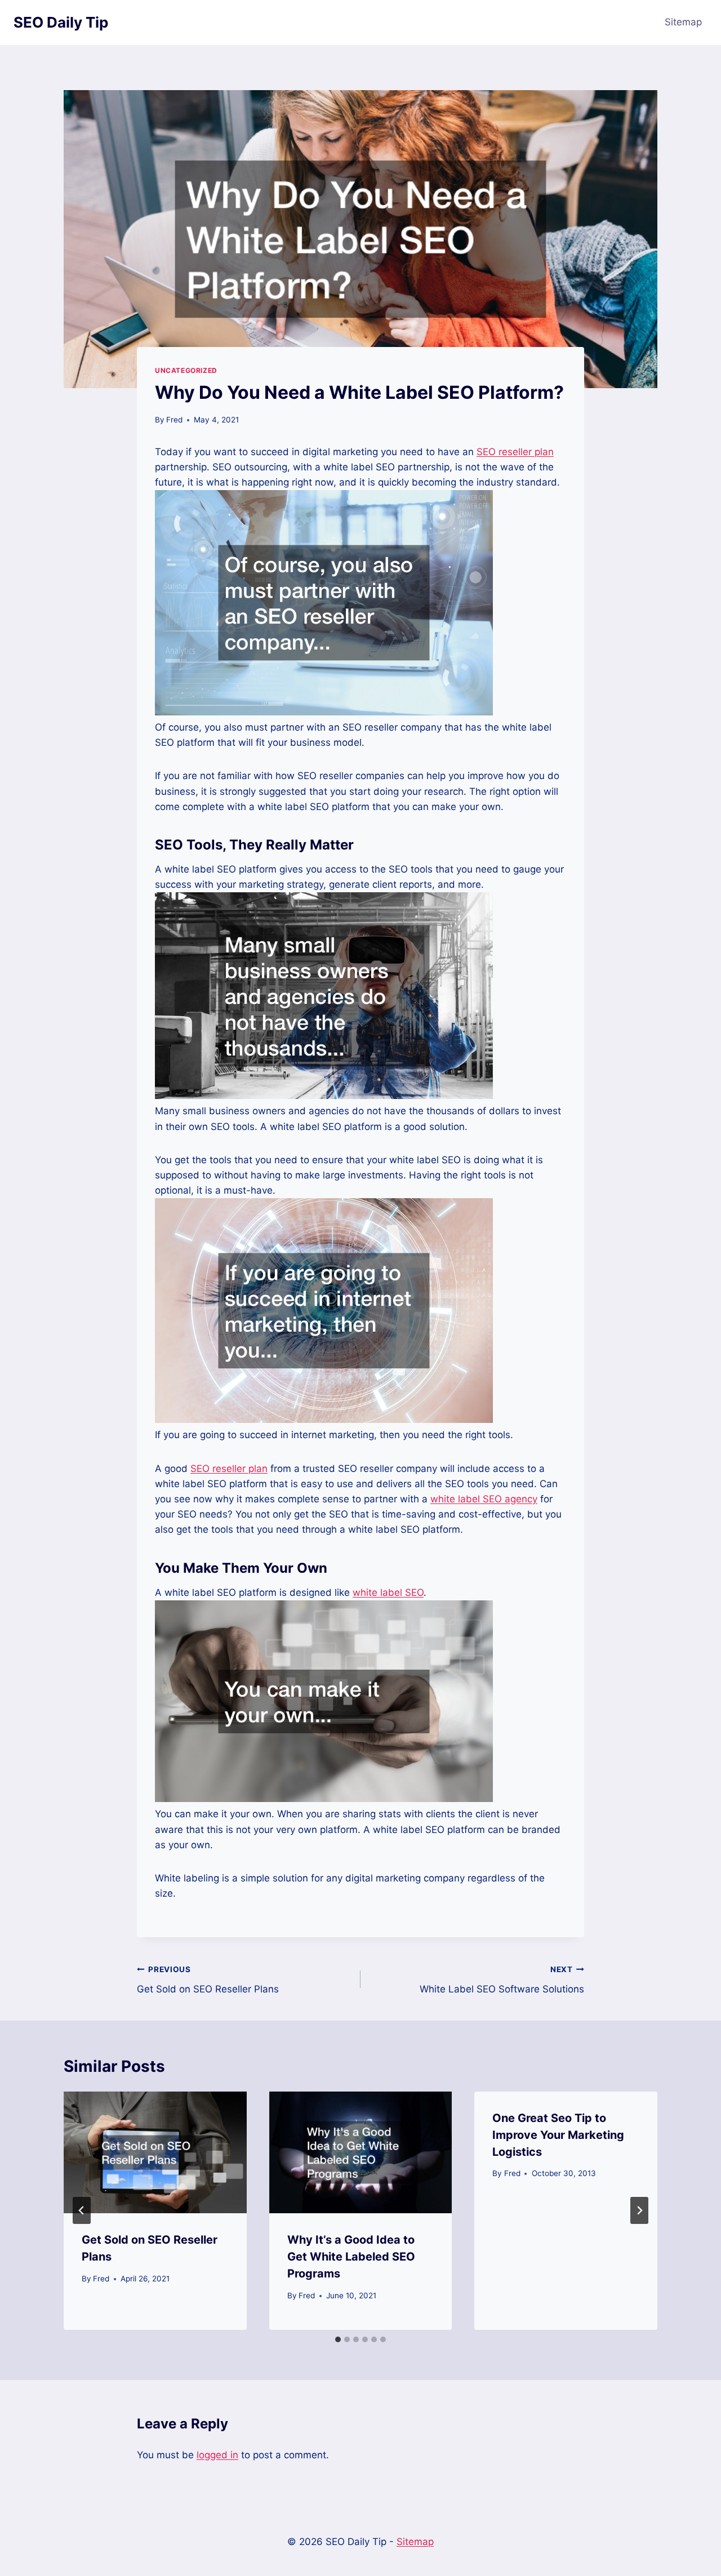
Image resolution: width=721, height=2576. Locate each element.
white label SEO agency (484, 1499)
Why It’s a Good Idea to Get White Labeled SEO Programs (351, 2257)
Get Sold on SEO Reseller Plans (208, 1980)
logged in (217, 2455)
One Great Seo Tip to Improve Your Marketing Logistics (558, 2135)
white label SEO (388, 1592)
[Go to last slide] (82, 2210)
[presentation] (155, 2152)
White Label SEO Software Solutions (502, 1980)
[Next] (639, 2210)
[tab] (338, 2339)
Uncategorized (186, 370)
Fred (174, 420)
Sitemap (683, 22)
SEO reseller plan (515, 452)
